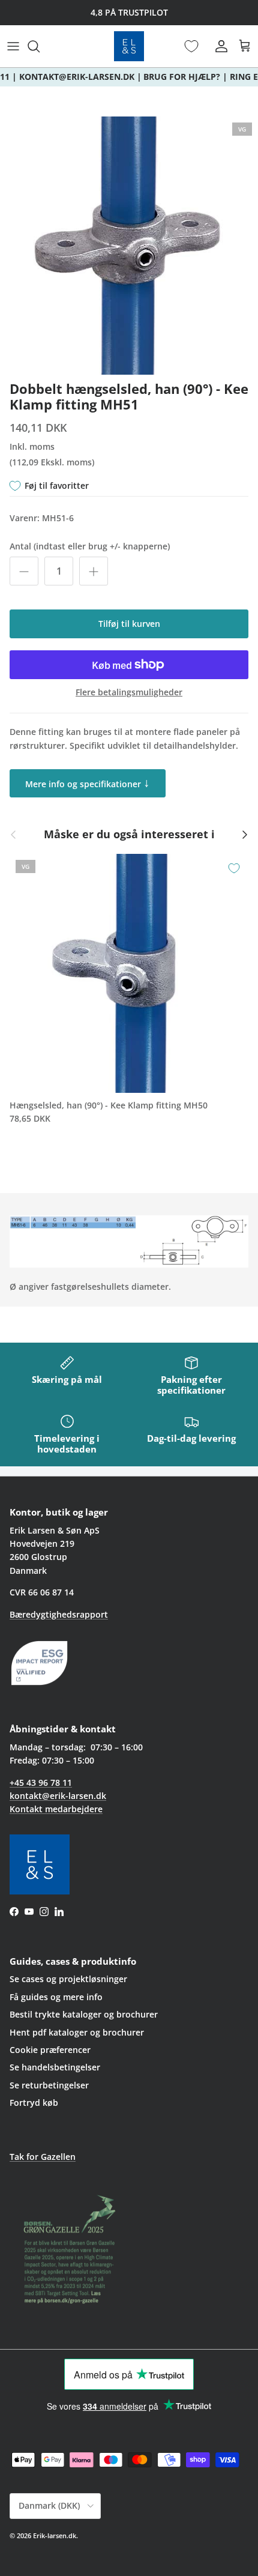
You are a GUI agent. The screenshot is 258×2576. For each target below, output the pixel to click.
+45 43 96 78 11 (41, 1782)
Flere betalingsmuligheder (129, 693)
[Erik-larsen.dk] (129, 46)
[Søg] (40, 46)
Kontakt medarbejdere (56, 1809)
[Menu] (13, 46)
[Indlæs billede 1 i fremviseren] (129, 246)
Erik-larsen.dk (55, 2535)
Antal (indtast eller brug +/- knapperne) (90, 546)
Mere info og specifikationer (88, 782)
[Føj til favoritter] (234, 868)
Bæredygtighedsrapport (59, 1614)
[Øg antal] (94, 571)
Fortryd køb (34, 2103)
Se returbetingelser (49, 2085)
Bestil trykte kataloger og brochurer (84, 2014)
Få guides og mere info (56, 1997)
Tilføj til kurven (129, 624)
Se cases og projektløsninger (68, 1979)
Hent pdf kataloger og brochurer (77, 2032)
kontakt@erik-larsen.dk (58, 1796)
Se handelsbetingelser (55, 2067)
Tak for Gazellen (43, 2157)
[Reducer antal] (24, 571)
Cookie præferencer (50, 2050)
